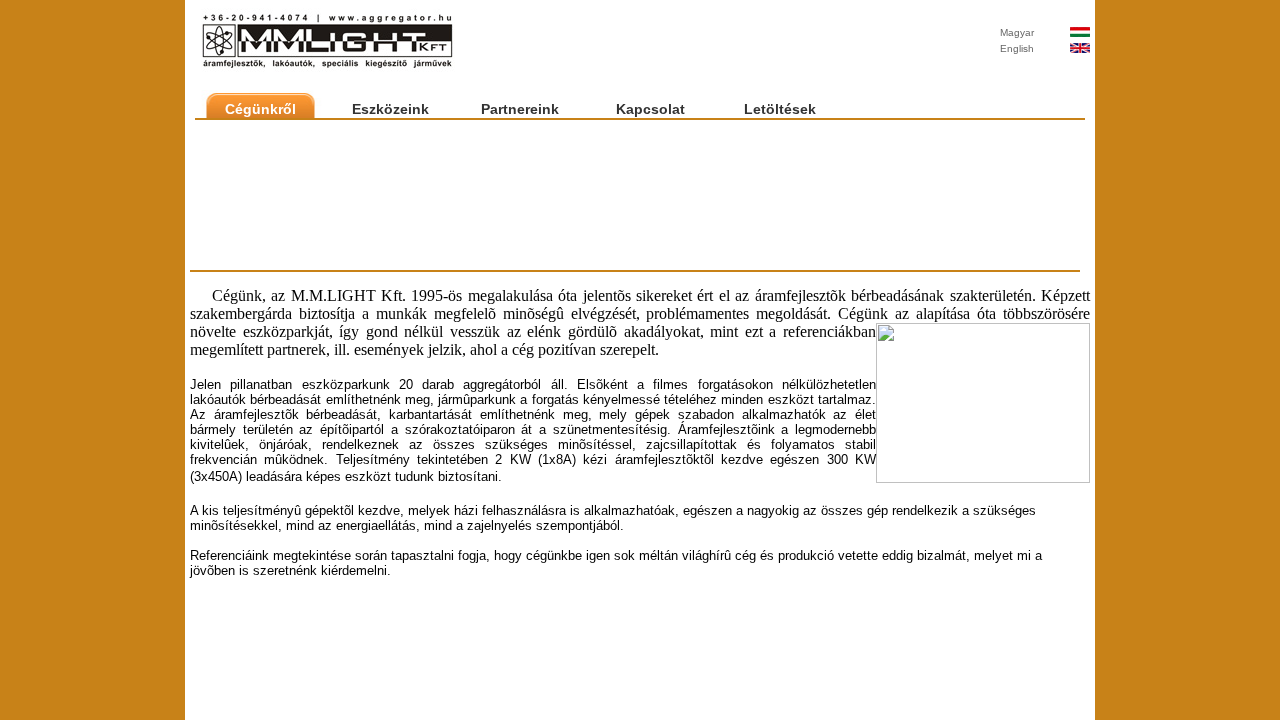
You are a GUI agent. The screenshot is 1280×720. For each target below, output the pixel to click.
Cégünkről (260, 109)
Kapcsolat (650, 109)
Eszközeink (390, 109)
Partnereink (520, 109)
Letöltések (780, 109)
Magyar (1017, 32)
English (1017, 48)
